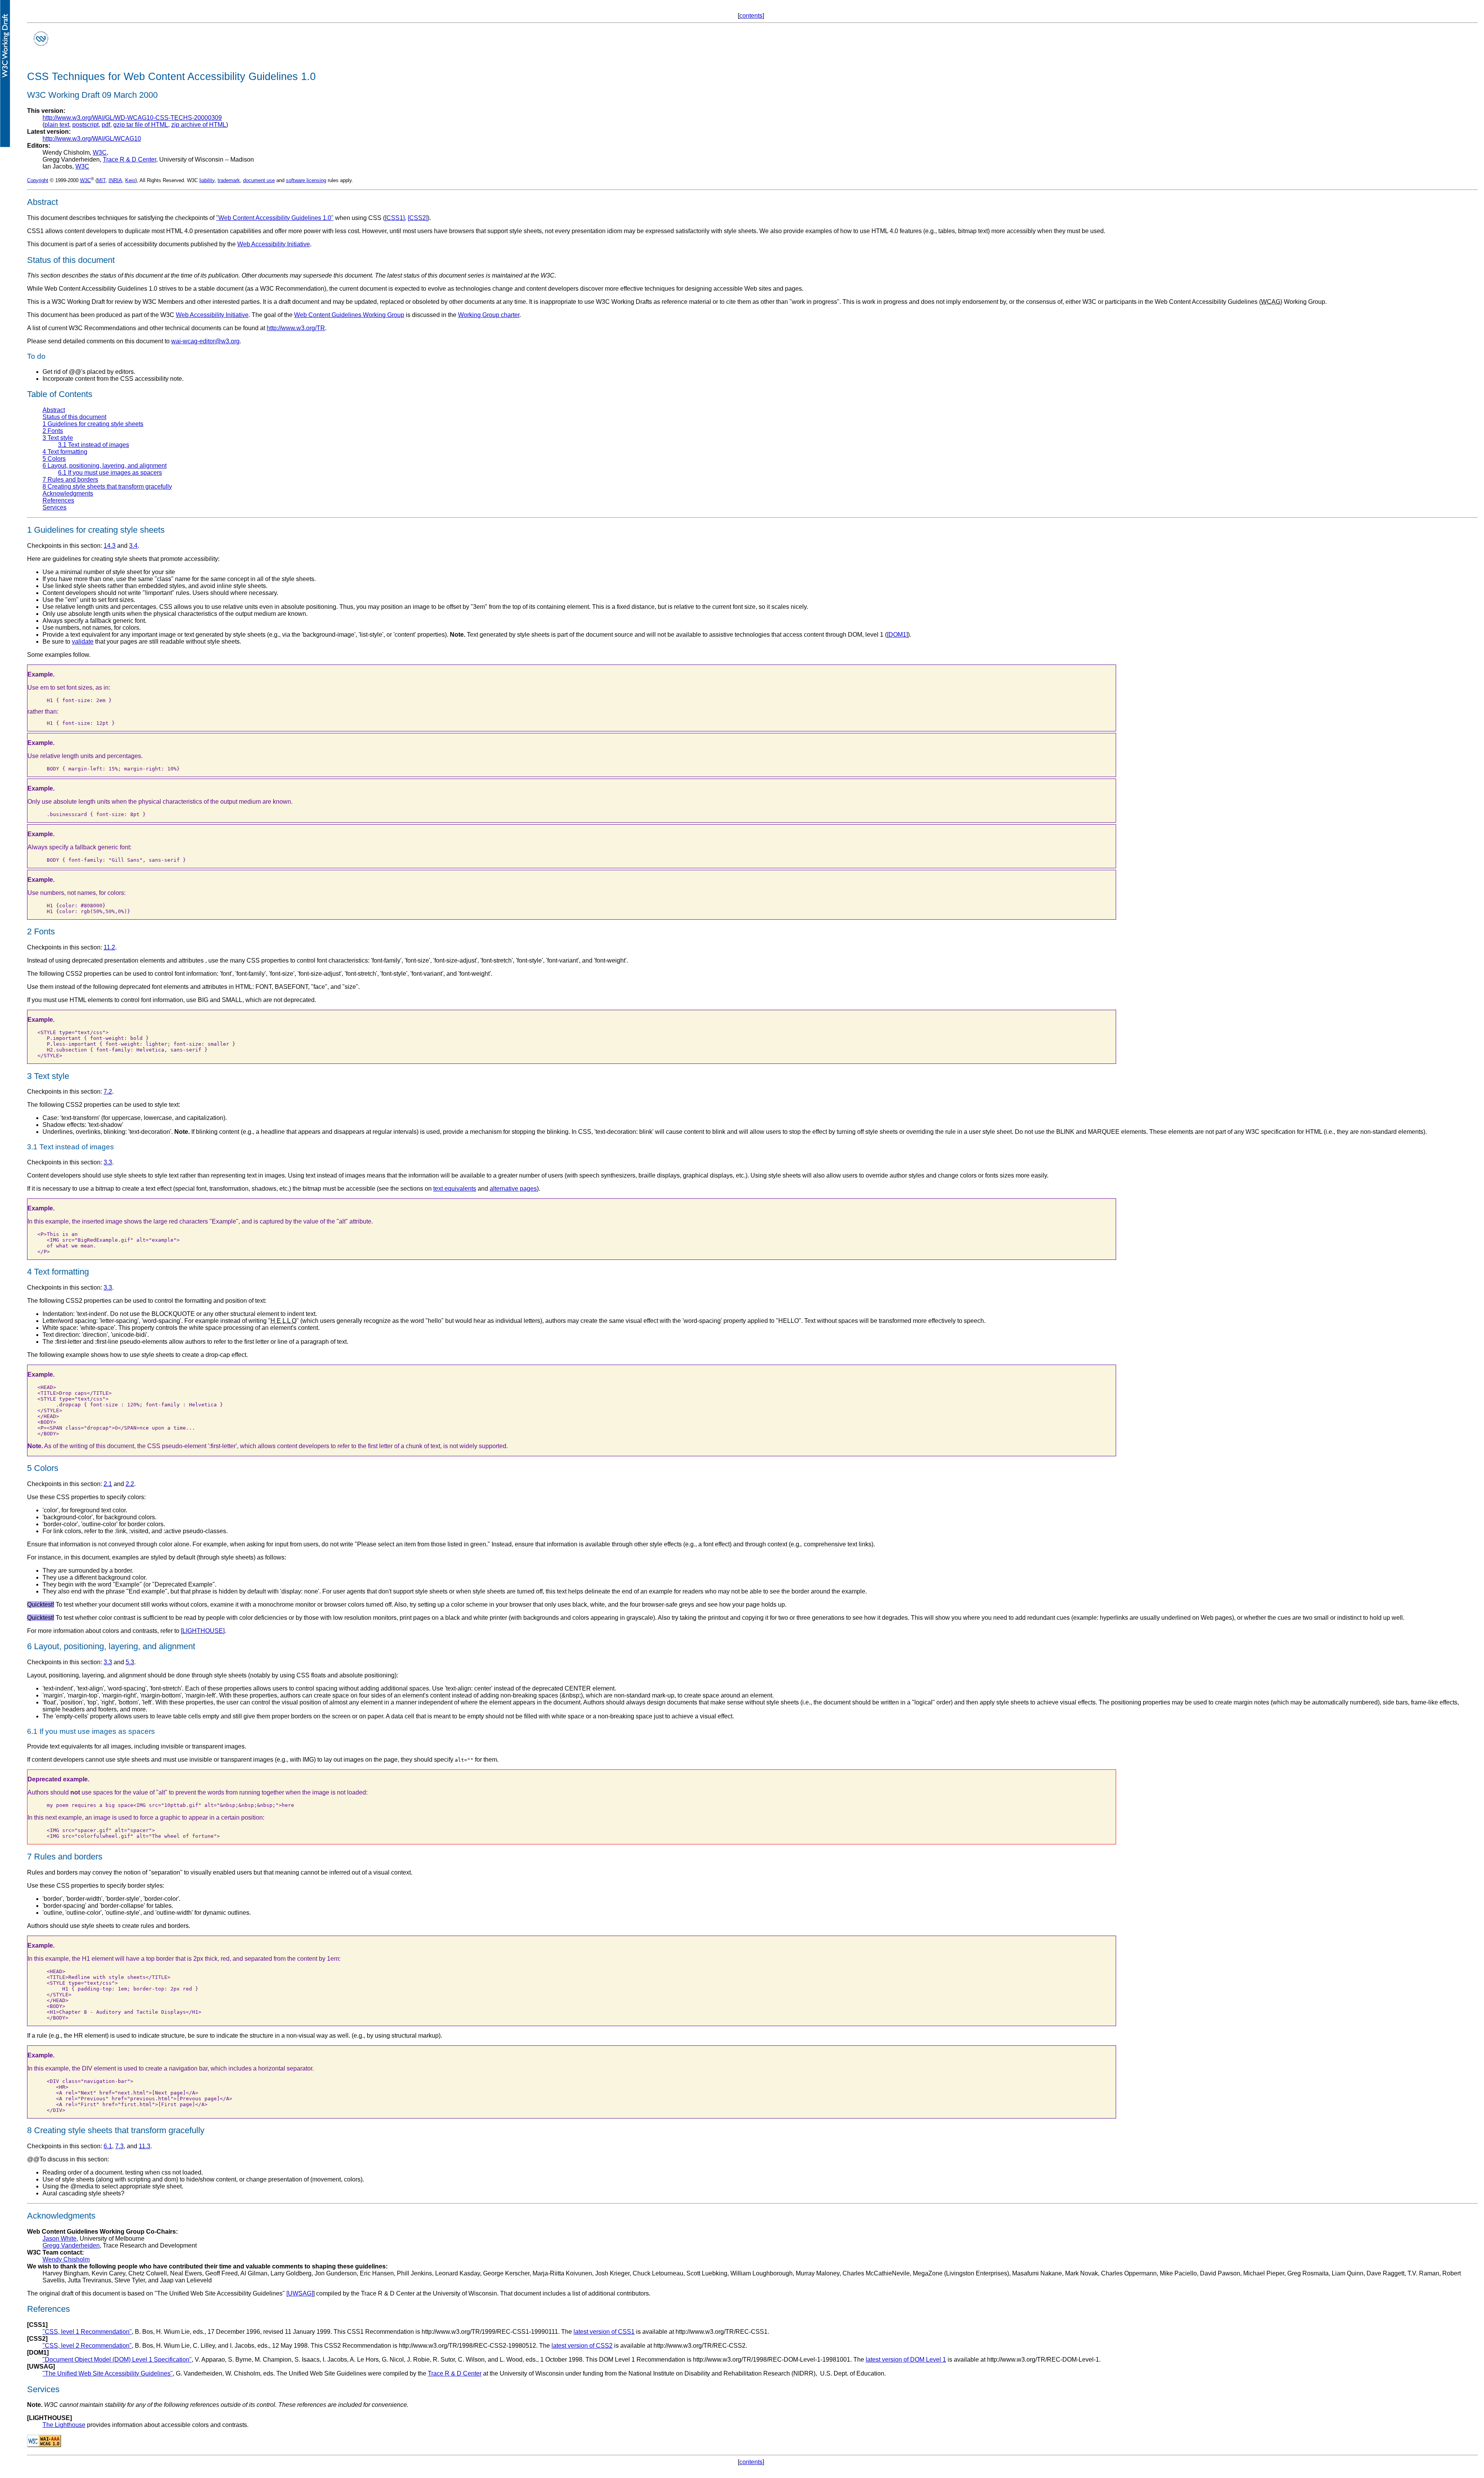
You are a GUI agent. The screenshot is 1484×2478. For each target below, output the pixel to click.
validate (83, 642)
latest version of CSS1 (604, 2332)
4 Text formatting (65, 452)
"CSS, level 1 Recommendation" (87, 2332)
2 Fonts (53, 431)
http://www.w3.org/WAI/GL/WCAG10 (92, 139)
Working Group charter (489, 315)
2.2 (130, 1484)
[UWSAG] (300, 2293)
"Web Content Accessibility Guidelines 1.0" (275, 218)
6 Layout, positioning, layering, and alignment (105, 466)
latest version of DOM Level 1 (906, 2360)
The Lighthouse (64, 2425)
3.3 (108, 1162)
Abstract (54, 410)
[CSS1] (395, 218)
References (58, 500)
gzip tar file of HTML (141, 125)
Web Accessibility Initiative (274, 244)
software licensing (306, 180)
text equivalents (455, 1189)
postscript (85, 125)
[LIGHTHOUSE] (203, 1631)
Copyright (38, 180)
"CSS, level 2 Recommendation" (87, 2346)
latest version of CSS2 (582, 2346)
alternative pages (513, 1189)
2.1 (108, 1484)
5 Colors (54, 459)
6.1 (108, 2146)
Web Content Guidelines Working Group (349, 315)
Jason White (60, 2239)
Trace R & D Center (129, 159)
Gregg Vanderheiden (71, 2245)
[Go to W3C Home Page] (41, 46)
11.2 (109, 947)
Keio (130, 180)
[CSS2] (418, 218)
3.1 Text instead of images (94, 445)
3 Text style (58, 438)
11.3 (145, 2146)
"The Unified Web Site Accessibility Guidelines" (108, 2373)
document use (259, 180)
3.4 (133, 546)
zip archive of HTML (199, 125)
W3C (100, 153)
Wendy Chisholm (66, 2259)
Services (54, 507)
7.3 (119, 2146)
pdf (106, 125)
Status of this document (74, 417)
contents (751, 16)
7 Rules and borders (70, 480)
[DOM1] (897, 635)
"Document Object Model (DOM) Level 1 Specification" (117, 2360)
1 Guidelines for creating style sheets (93, 424)
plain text (57, 125)
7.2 (108, 1092)
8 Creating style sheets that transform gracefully (107, 487)
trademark (229, 180)
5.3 (130, 1662)
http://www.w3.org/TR (296, 328)
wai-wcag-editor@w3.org (205, 341)
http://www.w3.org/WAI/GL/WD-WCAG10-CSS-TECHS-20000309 (132, 118)
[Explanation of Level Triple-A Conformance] (44, 2445)
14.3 (110, 546)
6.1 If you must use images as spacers (110, 473)
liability (207, 180)
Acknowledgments (68, 493)
